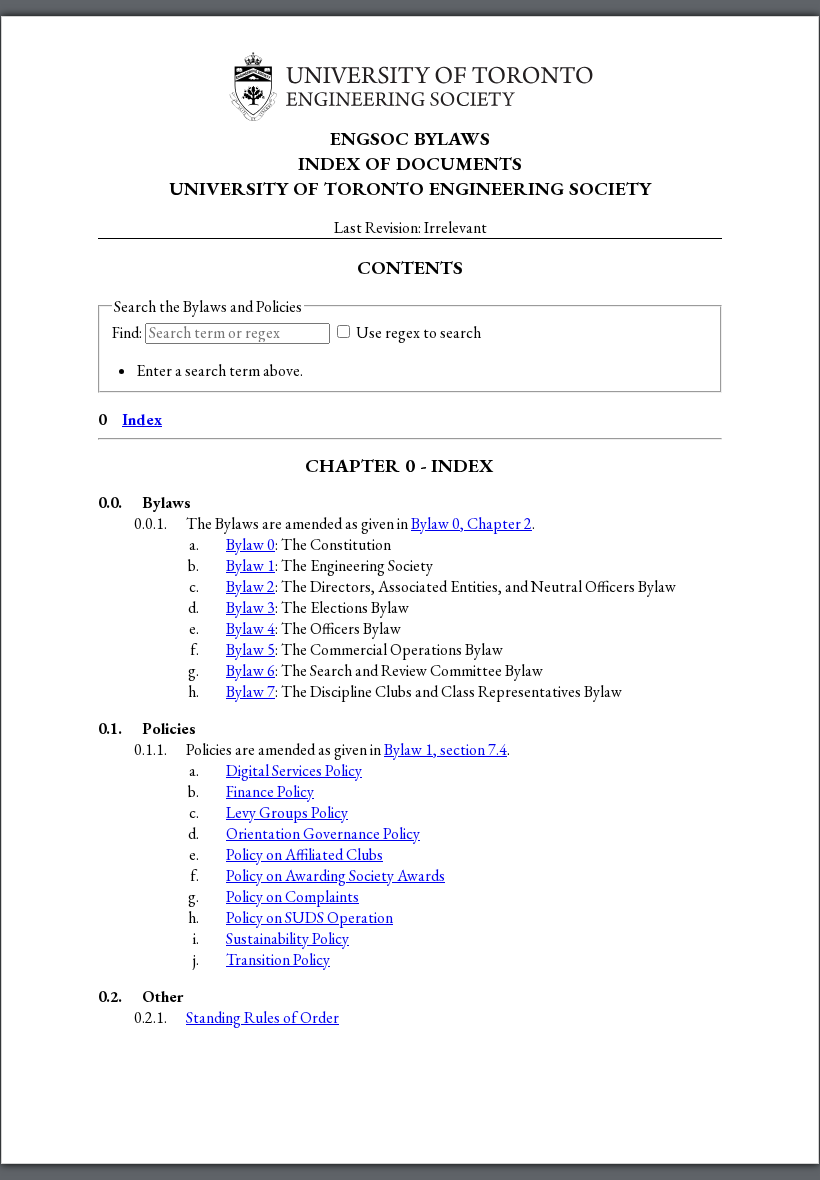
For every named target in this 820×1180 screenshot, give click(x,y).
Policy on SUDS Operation (309, 917)
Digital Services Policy (294, 770)
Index (142, 419)
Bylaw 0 (250, 544)
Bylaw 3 (250, 607)
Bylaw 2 (250, 586)
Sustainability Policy (287, 938)
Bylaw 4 (250, 628)
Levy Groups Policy (287, 812)
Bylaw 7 (250, 691)
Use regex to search (417, 332)
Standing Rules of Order (262, 1017)
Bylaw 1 (250, 565)
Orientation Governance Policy (323, 833)
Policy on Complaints (292, 896)
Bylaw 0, (471, 523)
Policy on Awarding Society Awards (335, 875)
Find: (128, 332)
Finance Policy (270, 791)
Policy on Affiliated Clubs (304, 854)
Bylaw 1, (445, 749)
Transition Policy (278, 959)
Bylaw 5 (250, 649)
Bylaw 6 (250, 670)
